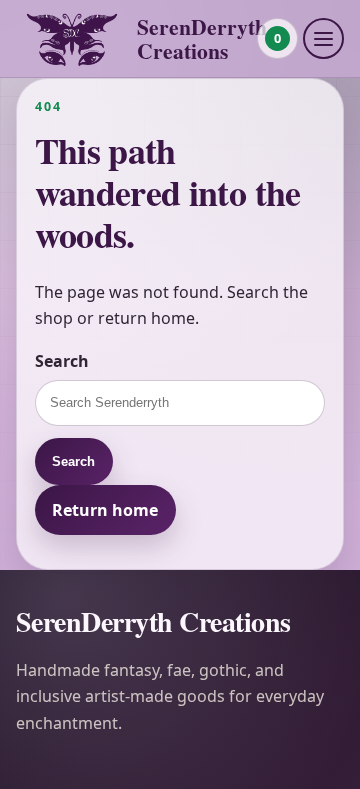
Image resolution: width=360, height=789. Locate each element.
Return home (105, 510)
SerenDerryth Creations (202, 38)
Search (62, 361)
